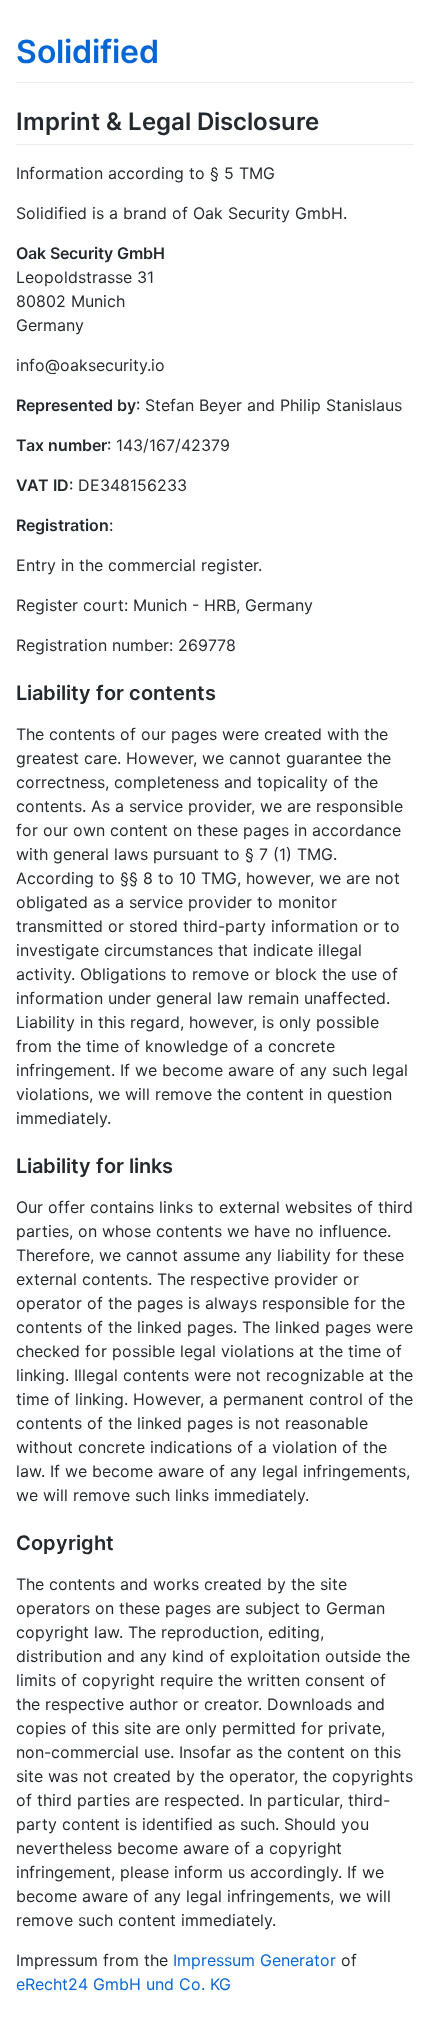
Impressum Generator (254, 1960)
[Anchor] (331, 119)
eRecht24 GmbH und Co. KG (123, 1984)
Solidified (87, 51)
